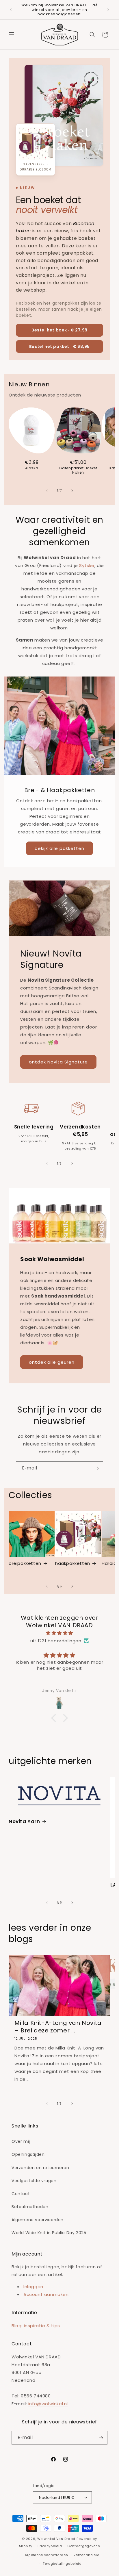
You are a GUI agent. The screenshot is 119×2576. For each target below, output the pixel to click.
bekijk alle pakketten (59, 848)
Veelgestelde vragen (34, 2181)
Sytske (87, 565)
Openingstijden (28, 2154)
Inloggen (33, 2287)
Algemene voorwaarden (38, 2220)
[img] (59, 1633)
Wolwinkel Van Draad (56, 2539)
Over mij (21, 2141)
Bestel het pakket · (59, 346)
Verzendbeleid (86, 2555)
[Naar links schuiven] (47, 491)
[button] (12, 35)
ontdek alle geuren (52, 1362)
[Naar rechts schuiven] (72, 491)
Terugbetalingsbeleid (62, 2564)
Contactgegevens (84, 2546)
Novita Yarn (24, 1821)
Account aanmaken (46, 2294)
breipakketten (25, 1563)
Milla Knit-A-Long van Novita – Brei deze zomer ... (58, 2027)
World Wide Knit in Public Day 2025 (49, 2233)
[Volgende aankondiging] (108, 10)
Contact (21, 2194)
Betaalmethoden (30, 2207)
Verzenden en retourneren (40, 2168)
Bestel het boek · (59, 330)
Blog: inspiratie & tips (36, 2326)
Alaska (32, 468)
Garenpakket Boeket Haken (78, 470)
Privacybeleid (50, 2546)
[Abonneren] (96, 1468)
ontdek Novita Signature (58, 1062)
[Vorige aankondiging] (11, 10)
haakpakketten (73, 1563)
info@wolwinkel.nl (48, 2404)
